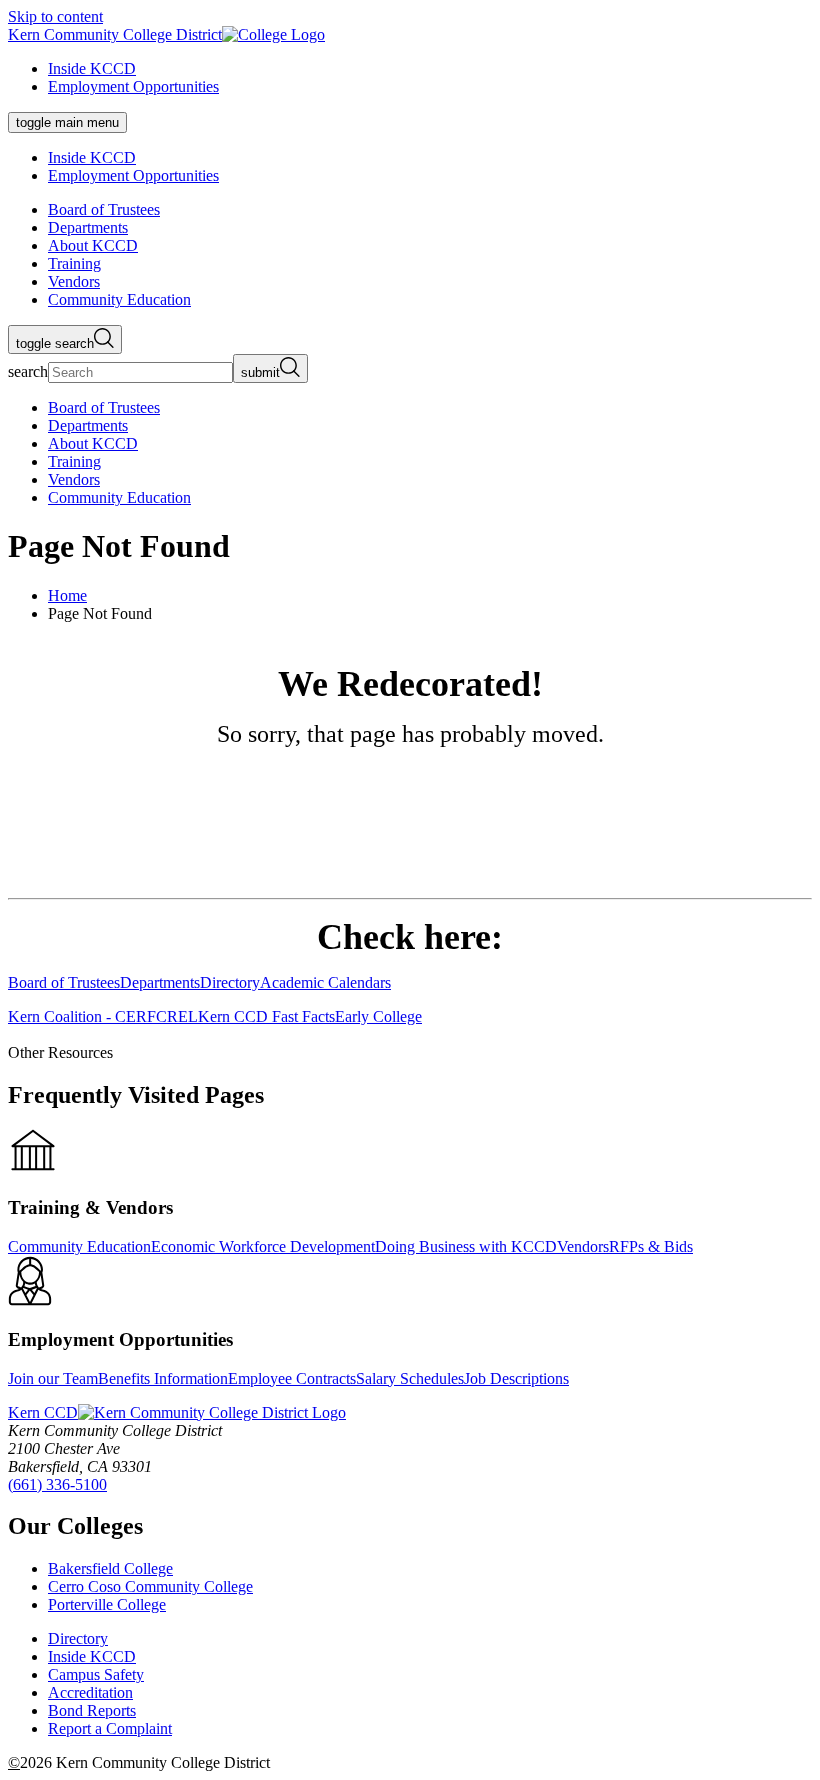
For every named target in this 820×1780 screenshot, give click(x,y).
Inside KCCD (92, 68)
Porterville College (107, 1604)
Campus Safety (96, 1674)
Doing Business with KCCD (466, 1246)
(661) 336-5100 (57, 1484)
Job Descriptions (516, 1378)
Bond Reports (92, 1710)
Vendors (583, 1246)
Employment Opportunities (133, 86)
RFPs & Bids (651, 1246)
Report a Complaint (110, 1728)
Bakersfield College (110, 1568)
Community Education (79, 1246)
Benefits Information (163, 1378)
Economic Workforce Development (263, 1246)
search (28, 371)
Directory (78, 1638)
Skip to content (55, 16)
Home (67, 595)
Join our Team (53, 1378)
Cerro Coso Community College (150, 1586)
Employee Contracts (292, 1378)
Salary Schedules (410, 1378)
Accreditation (90, 1692)
